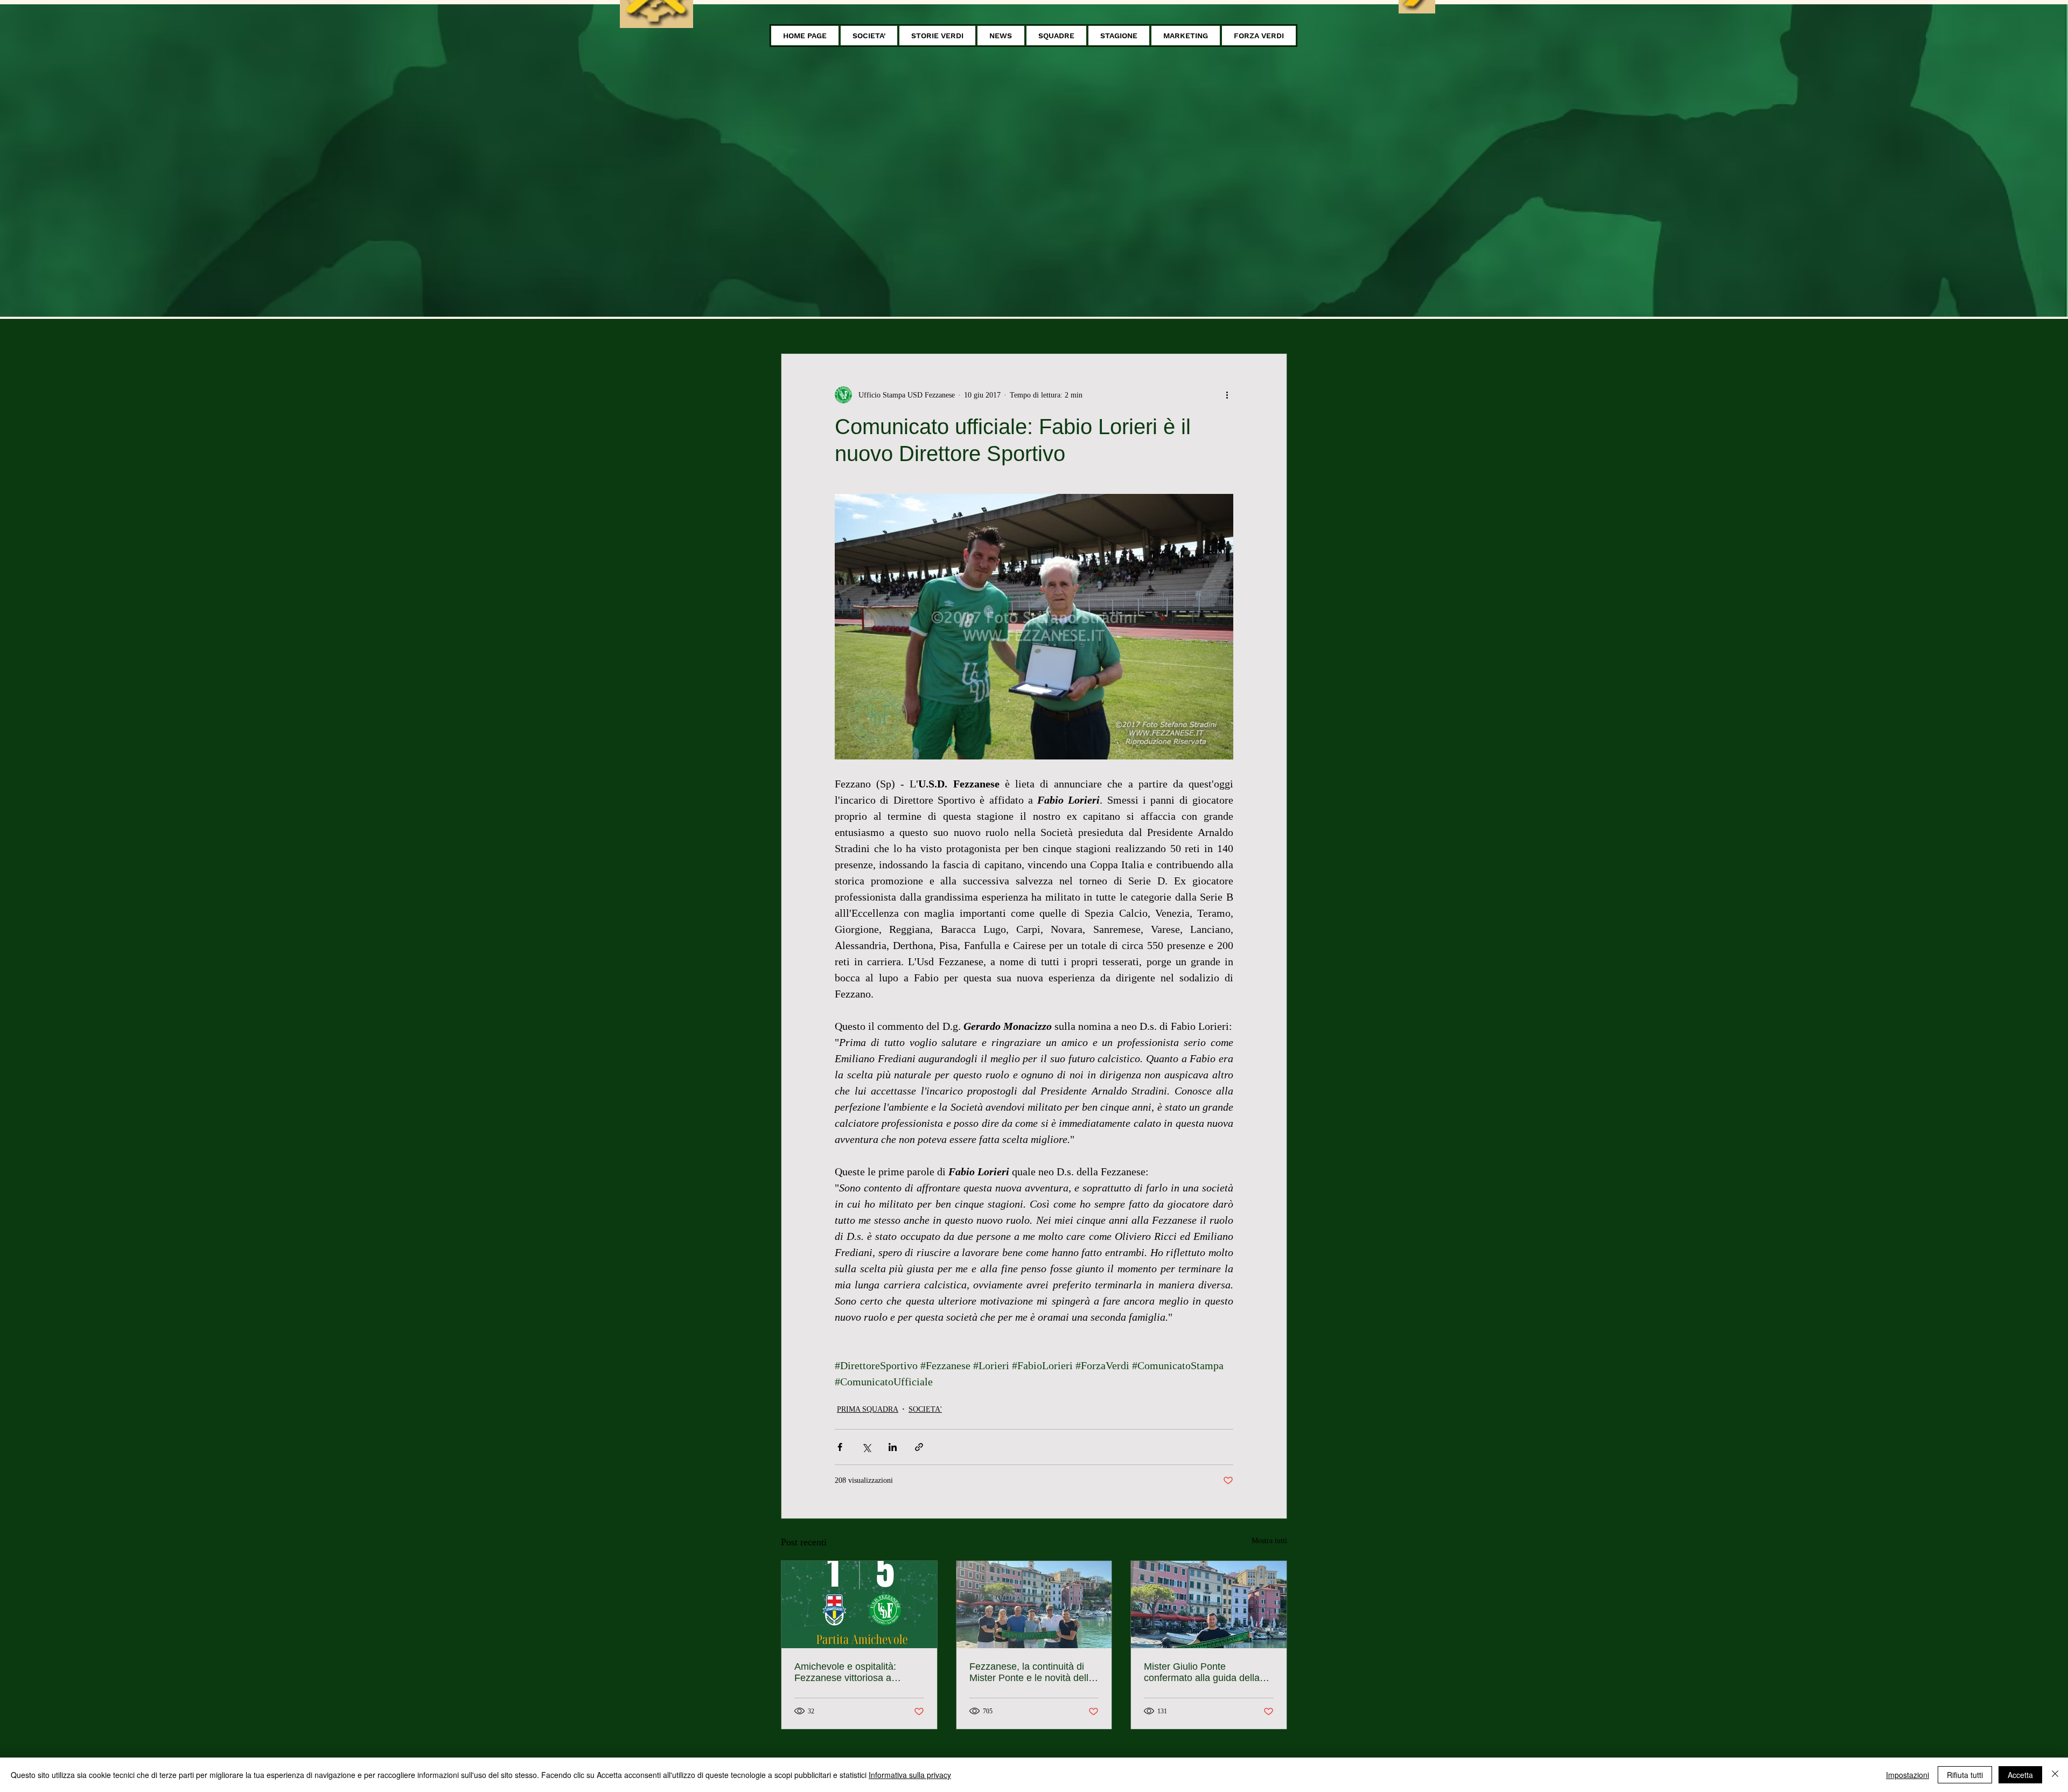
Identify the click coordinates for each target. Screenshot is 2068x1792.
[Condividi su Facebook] (840, 1447)
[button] (869, 36)
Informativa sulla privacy (910, 1775)
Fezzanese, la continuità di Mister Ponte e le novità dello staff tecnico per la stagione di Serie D (1033, 1672)
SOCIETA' (925, 1409)
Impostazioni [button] (1908, 1775)
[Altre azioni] (1227, 395)
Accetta (2020, 1775)
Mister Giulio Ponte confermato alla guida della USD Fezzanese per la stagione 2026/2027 (1202, 1672)
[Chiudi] (2055, 1775)
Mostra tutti (1269, 1541)
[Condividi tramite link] (919, 1447)
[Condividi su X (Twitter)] (866, 1447)
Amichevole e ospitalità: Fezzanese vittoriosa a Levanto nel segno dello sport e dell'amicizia (858, 1672)
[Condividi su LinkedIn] (893, 1447)
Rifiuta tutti (1965, 1775)
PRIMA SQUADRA (868, 1409)
